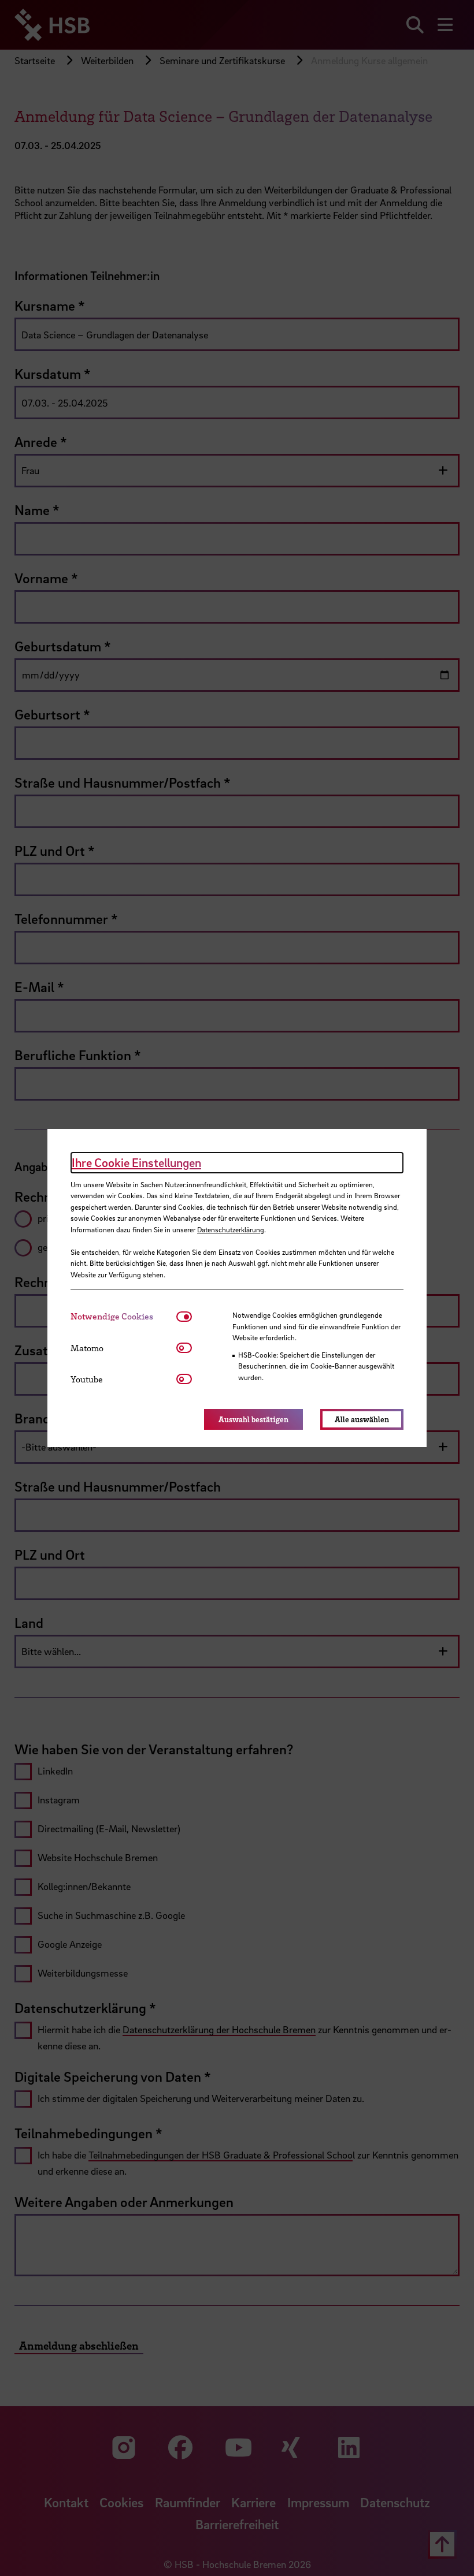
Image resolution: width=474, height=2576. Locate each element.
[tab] (123, 1316)
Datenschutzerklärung (231, 1229)
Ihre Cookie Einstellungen (136, 1162)
